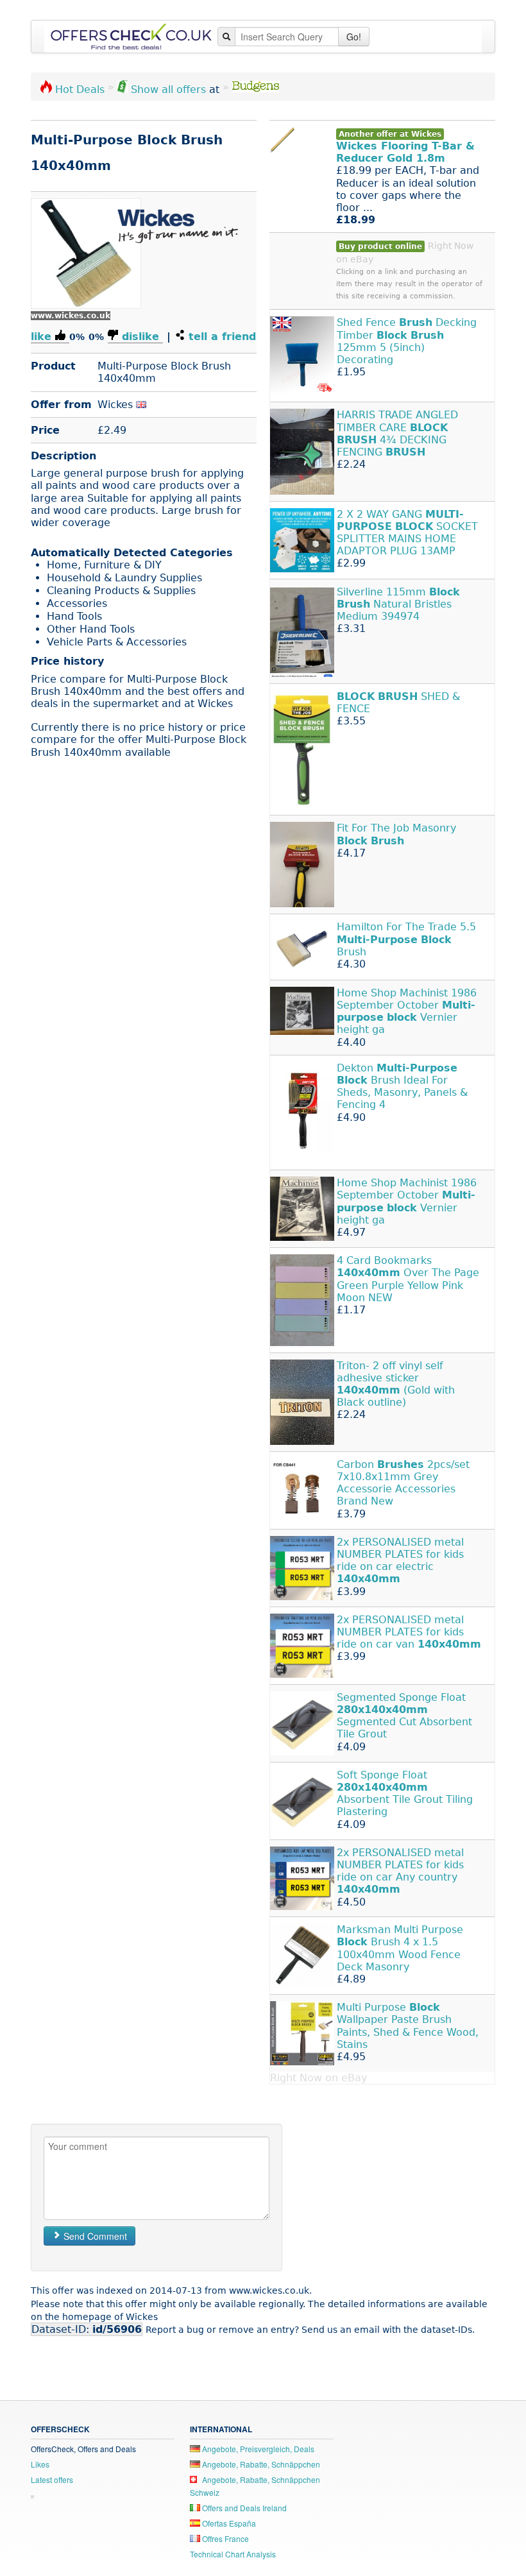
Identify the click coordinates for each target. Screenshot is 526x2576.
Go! (354, 37)
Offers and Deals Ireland (243, 2508)
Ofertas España (228, 2523)
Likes (40, 2464)
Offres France (225, 2538)
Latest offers (52, 2479)
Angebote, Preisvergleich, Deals (257, 2449)
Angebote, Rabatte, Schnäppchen (260, 2464)
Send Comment (94, 2236)
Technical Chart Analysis (233, 2554)
